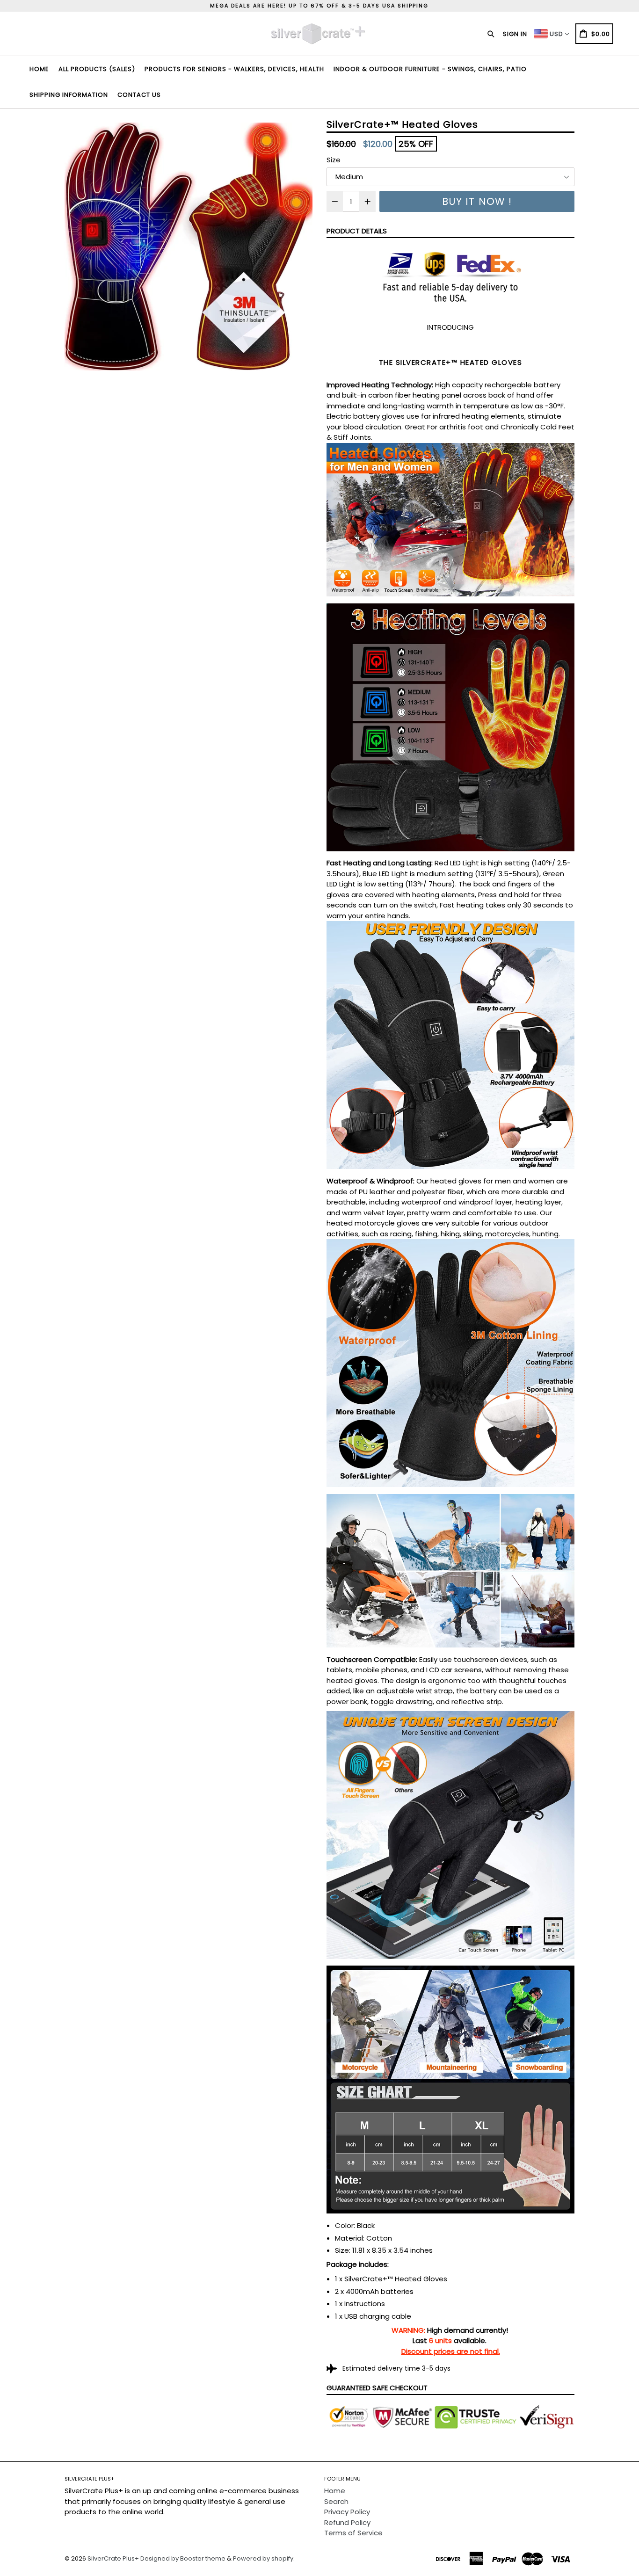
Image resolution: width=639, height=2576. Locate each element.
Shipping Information (69, 95)
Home (39, 69)
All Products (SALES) (97, 69)
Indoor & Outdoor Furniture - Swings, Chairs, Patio (430, 69)
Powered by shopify (263, 2558)
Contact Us (139, 95)
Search (336, 2501)
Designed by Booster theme (183, 2558)
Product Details (357, 231)
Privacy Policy (347, 2512)
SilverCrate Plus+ (113, 2558)
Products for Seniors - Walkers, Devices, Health (234, 69)
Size (334, 160)
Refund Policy (347, 2522)
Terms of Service (353, 2533)
